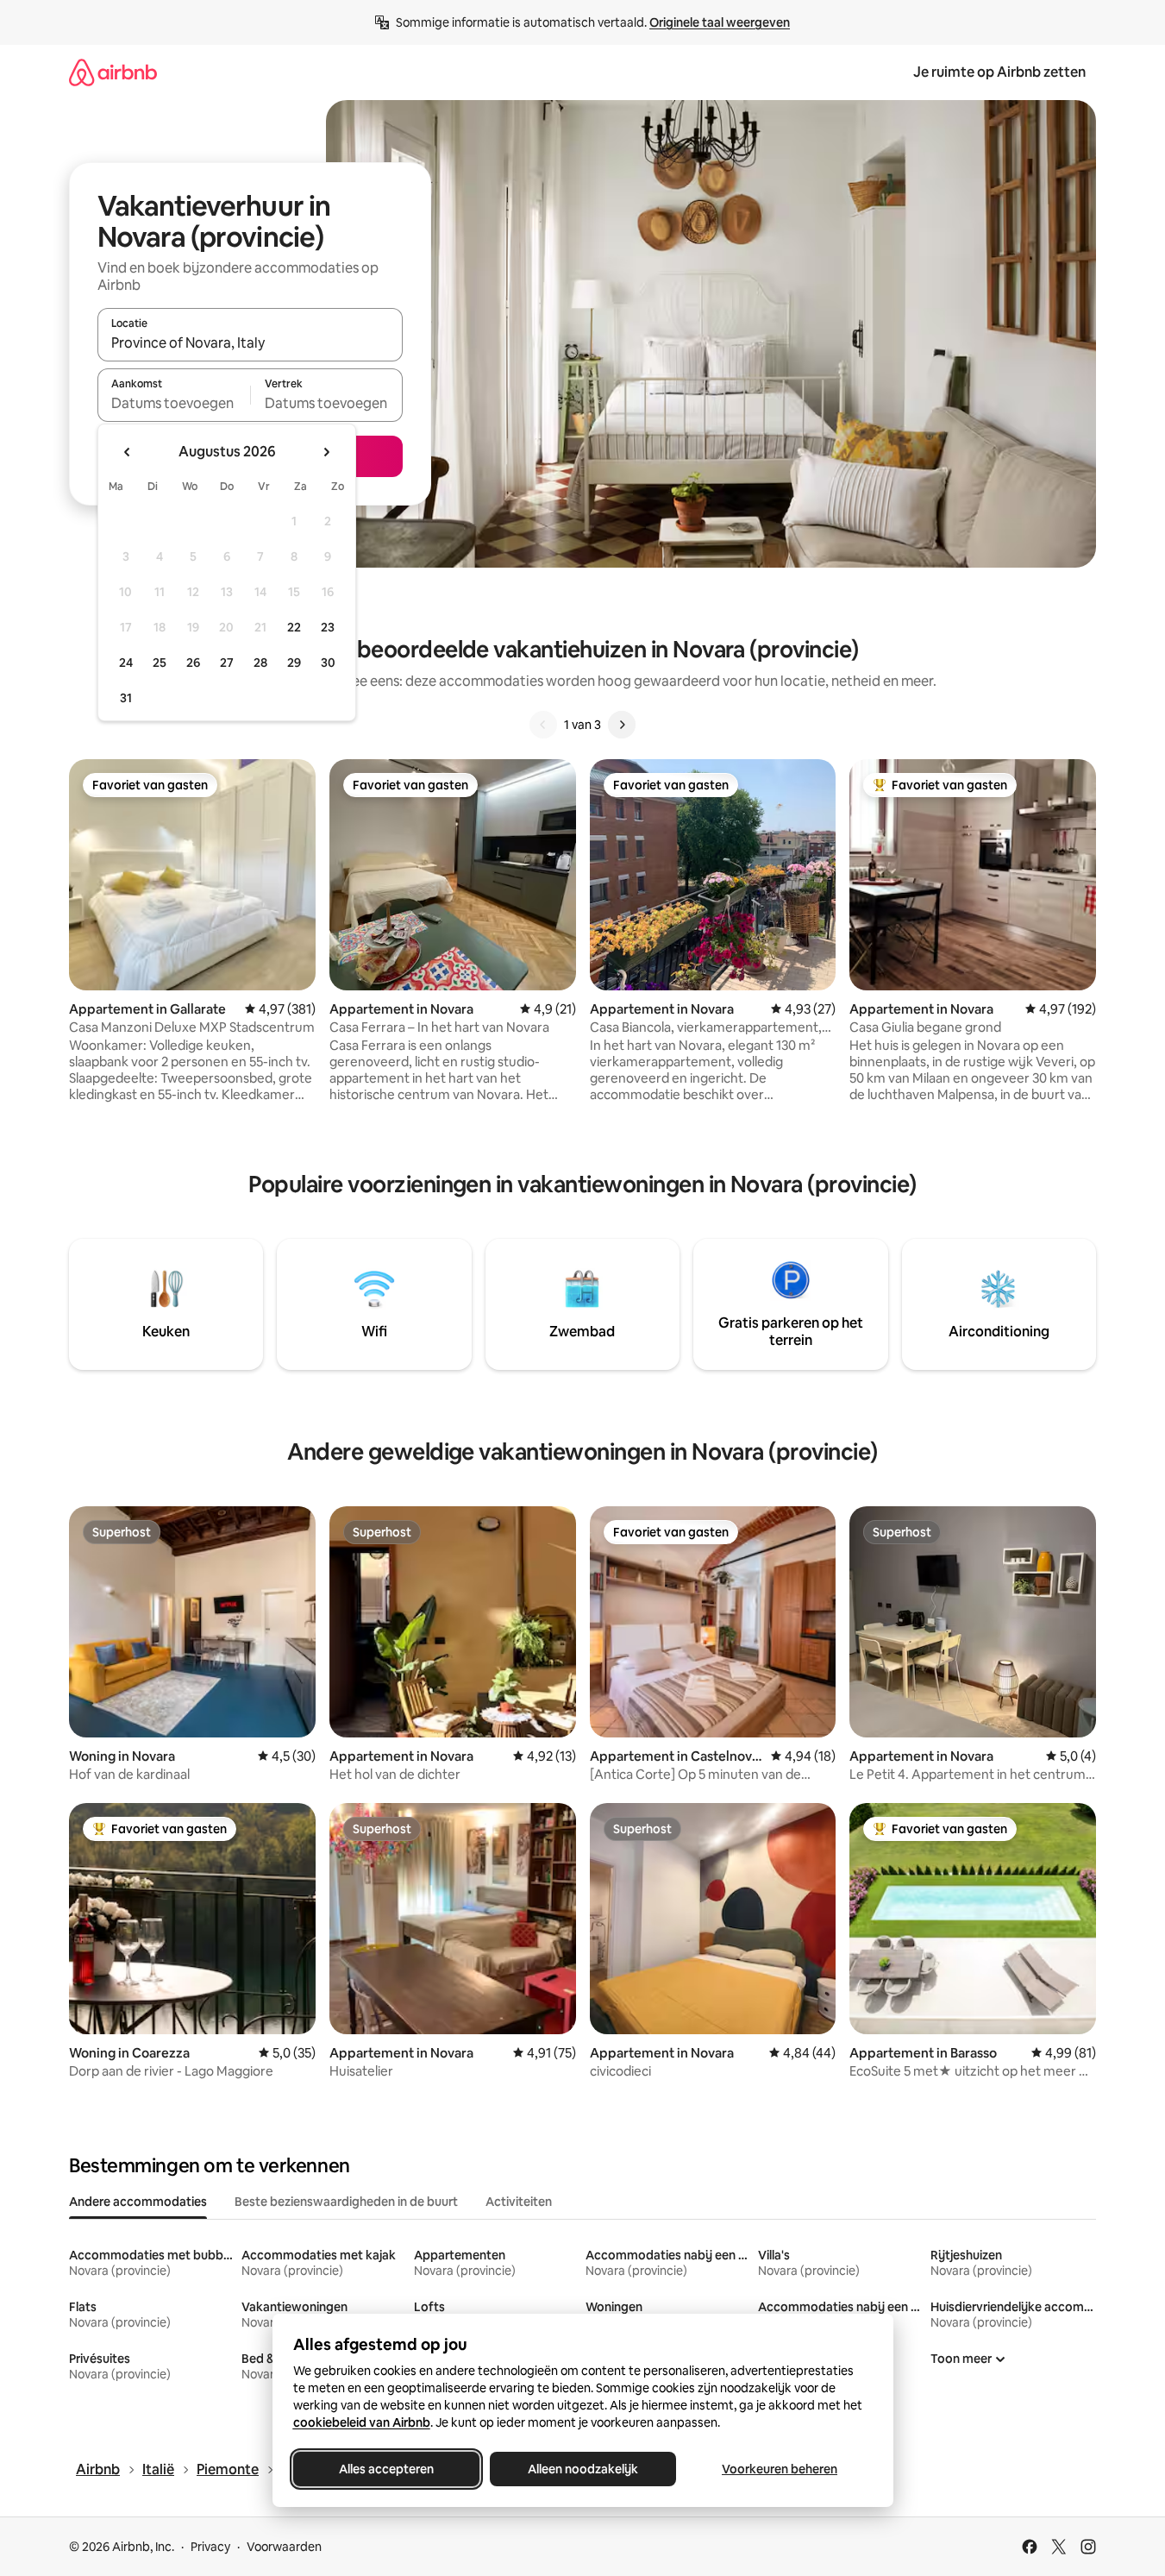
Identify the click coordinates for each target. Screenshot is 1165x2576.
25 (160, 663)
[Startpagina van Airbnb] (113, 72)
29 (294, 663)
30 (328, 663)
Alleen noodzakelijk (583, 2469)
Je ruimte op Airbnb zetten (999, 72)
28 (260, 663)
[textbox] (174, 403)
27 (227, 663)
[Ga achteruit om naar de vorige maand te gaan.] (128, 452)
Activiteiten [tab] (519, 2202)
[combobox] (250, 342)
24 (126, 663)
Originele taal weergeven (720, 22)
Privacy (210, 2547)
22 (294, 627)
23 (328, 627)
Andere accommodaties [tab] (138, 2202)
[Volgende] (622, 725)
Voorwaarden (284, 2547)
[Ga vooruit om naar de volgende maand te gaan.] (326, 452)
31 (126, 698)
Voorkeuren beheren (780, 2469)
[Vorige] (543, 725)
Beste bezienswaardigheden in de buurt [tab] (346, 2202)
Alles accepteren (386, 2469)
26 (193, 663)
